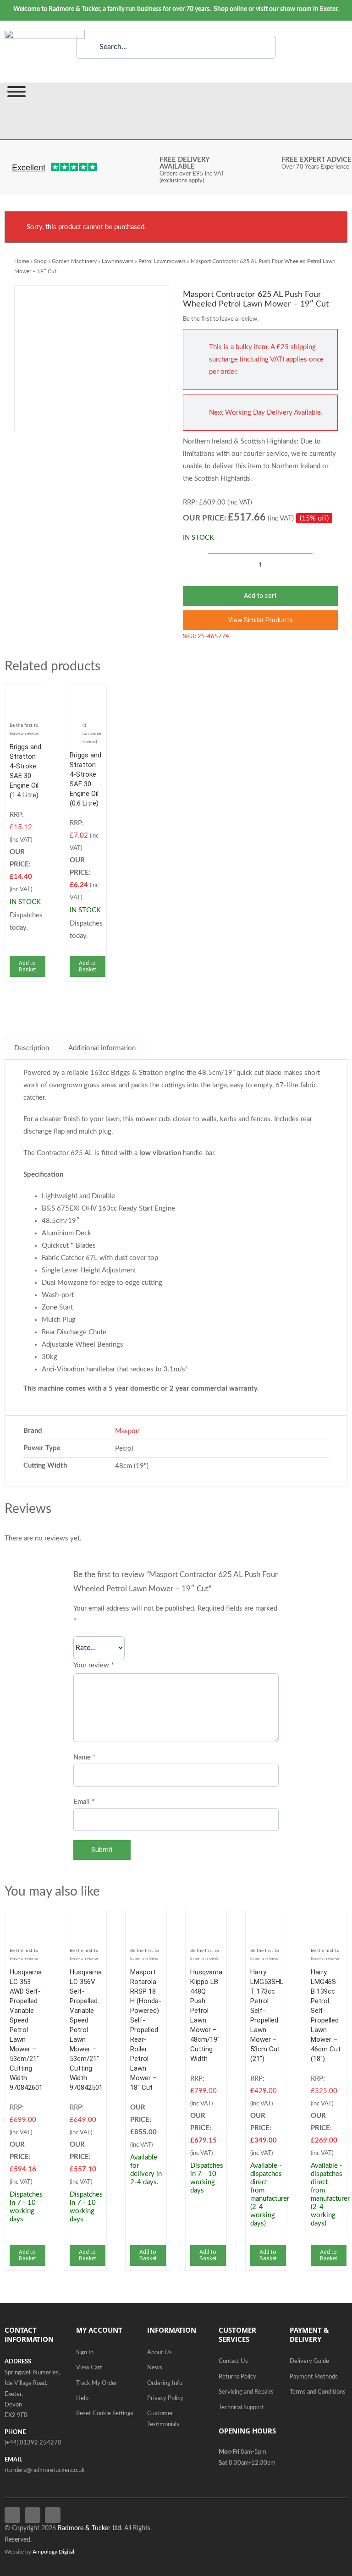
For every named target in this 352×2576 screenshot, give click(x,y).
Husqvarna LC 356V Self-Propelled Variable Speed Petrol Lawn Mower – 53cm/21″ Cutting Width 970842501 (86, 2030)
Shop (40, 261)
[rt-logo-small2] (45, 33)
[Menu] (16, 92)
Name (84, 1757)
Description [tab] (32, 1048)
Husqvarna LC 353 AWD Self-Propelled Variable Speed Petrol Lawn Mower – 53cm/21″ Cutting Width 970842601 (26, 2030)
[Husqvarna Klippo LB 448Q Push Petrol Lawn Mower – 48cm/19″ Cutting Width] (206, 1921)
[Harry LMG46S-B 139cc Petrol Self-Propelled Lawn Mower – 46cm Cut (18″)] (327, 1921)
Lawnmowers (118, 261)
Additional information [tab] (102, 1048)
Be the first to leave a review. (221, 319)
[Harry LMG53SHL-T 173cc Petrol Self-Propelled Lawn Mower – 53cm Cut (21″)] (266, 1921)
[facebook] (12, 2515)
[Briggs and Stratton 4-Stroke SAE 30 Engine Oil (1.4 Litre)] (25, 696)
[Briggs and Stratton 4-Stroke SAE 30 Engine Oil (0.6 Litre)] (85, 696)
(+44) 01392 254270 (33, 2443)
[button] (260, 620)
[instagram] (53, 2515)
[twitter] (33, 2515)
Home (22, 261)
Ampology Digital (53, 2552)
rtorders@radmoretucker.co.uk (45, 2470)
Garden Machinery (74, 261)
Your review (93, 1665)
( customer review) (92, 734)
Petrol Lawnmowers (162, 261)
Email (84, 1802)
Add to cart (260, 596)
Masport (128, 1431)
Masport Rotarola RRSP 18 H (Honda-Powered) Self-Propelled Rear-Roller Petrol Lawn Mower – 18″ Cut (146, 2030)
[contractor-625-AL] (92, 358)
